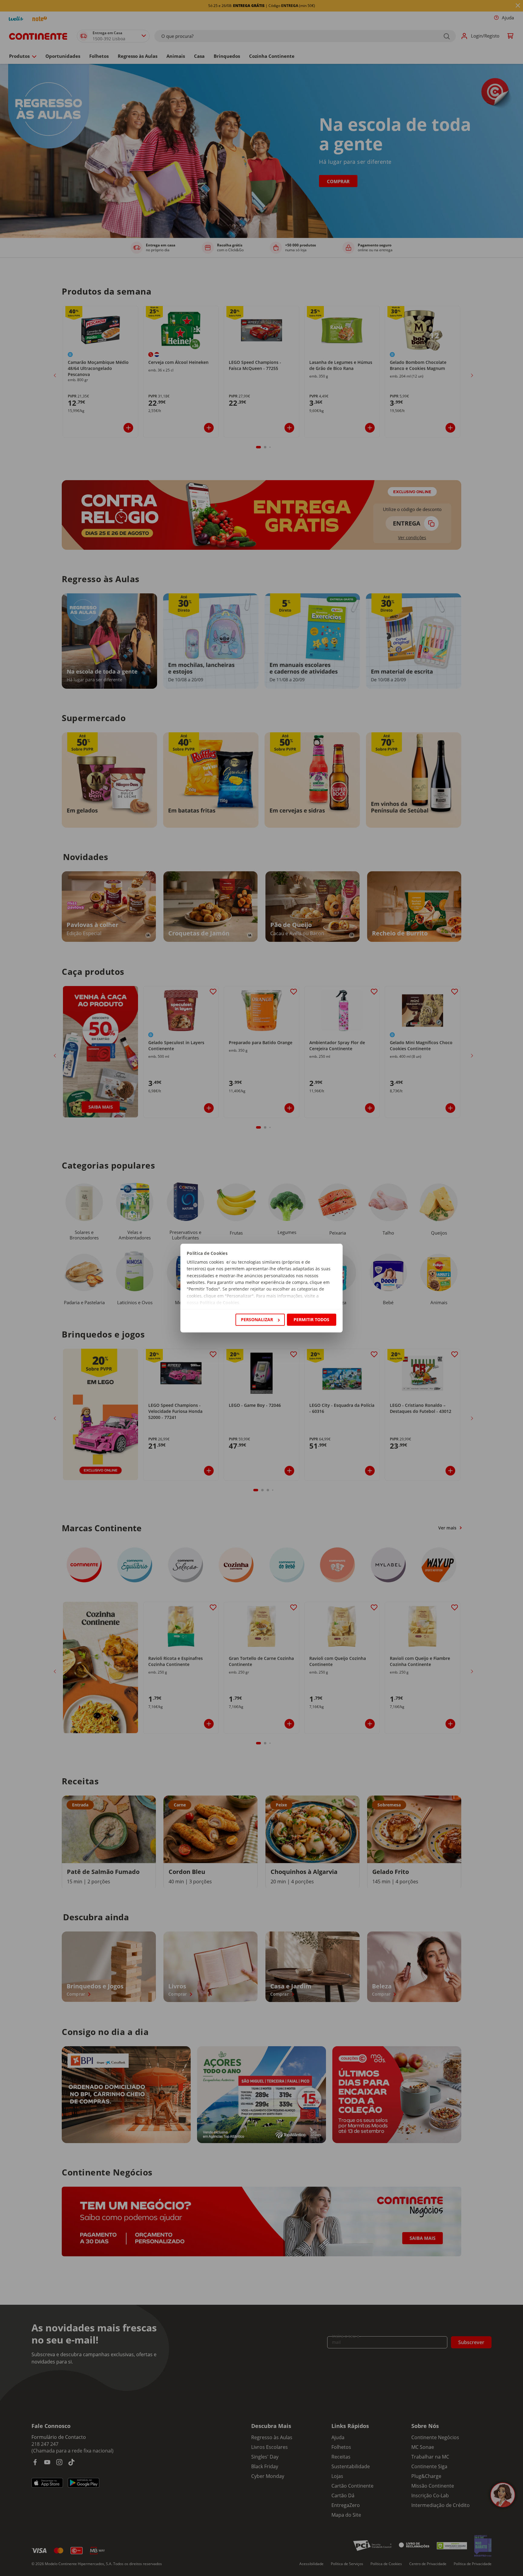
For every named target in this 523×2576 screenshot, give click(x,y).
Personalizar (257, 1319)
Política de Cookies (219, 1303)
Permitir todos (311, 1319)
